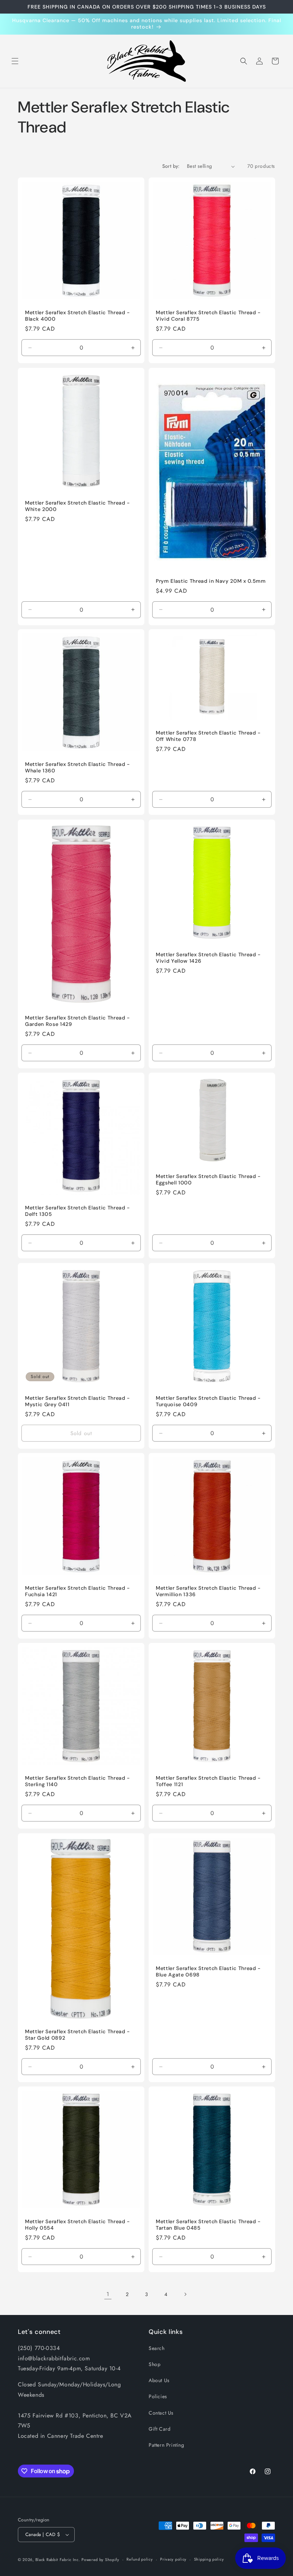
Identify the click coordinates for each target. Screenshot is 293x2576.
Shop (155, 2364)
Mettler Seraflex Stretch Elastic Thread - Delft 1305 (78, 1211)
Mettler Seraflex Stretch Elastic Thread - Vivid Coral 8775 (208, 316)
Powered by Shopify (100, 2560)
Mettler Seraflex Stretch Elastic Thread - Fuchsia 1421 (78, 1591)
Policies (158, 2396)
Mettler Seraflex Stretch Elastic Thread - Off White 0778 (208, 736)
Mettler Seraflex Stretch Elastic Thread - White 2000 (78, 506)
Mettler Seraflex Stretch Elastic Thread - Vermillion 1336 (208, 1591)
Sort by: (171, 166)
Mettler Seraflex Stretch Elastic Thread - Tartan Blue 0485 (208, 2225)
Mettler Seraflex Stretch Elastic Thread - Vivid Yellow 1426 (208, 958)
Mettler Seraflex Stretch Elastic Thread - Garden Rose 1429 (78, 1021)
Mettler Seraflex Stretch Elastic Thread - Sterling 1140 (78, 1781)
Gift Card (160, 2429)
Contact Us (161, 2413)
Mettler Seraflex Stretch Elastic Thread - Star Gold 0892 (78, 2035)
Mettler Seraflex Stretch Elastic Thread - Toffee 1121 (208, 1781)
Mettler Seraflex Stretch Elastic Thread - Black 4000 (78, 316)
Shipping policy (209, 2559)
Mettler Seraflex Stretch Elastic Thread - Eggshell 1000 (208, 1179)
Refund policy (140, 2559)
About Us (159, 2380)
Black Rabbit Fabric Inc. (58, 2560)
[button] (15, 61)
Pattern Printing (167, 2445)
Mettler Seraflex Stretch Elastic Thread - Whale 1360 (78, 767)
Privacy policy (173, 2559)
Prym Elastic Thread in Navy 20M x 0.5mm (211, 581)
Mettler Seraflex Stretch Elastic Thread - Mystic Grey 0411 (78, 1401)
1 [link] (108, 2294)
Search (157, 2348)
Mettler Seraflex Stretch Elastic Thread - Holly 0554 (78, 2225)
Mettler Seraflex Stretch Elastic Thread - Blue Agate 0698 (208, 1971)
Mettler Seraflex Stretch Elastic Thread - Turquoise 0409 (208, 1401)
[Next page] (185, 2294)
